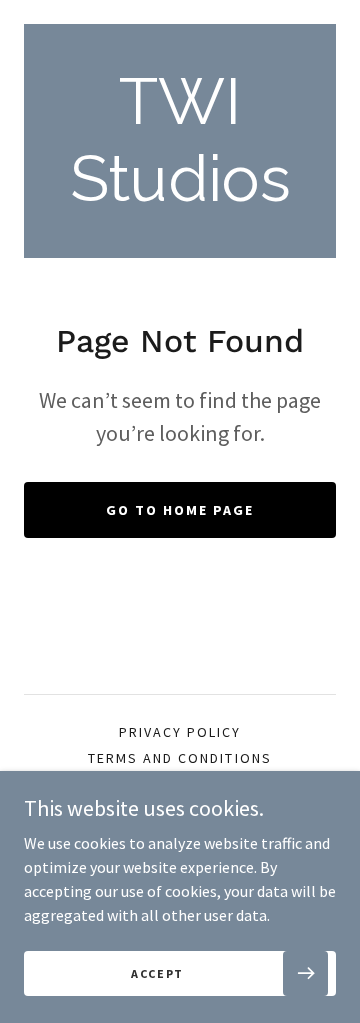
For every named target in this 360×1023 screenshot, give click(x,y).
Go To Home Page (180, 510)
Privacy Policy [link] (180, 732)
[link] (180, 141)
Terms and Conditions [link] (179, 758)
